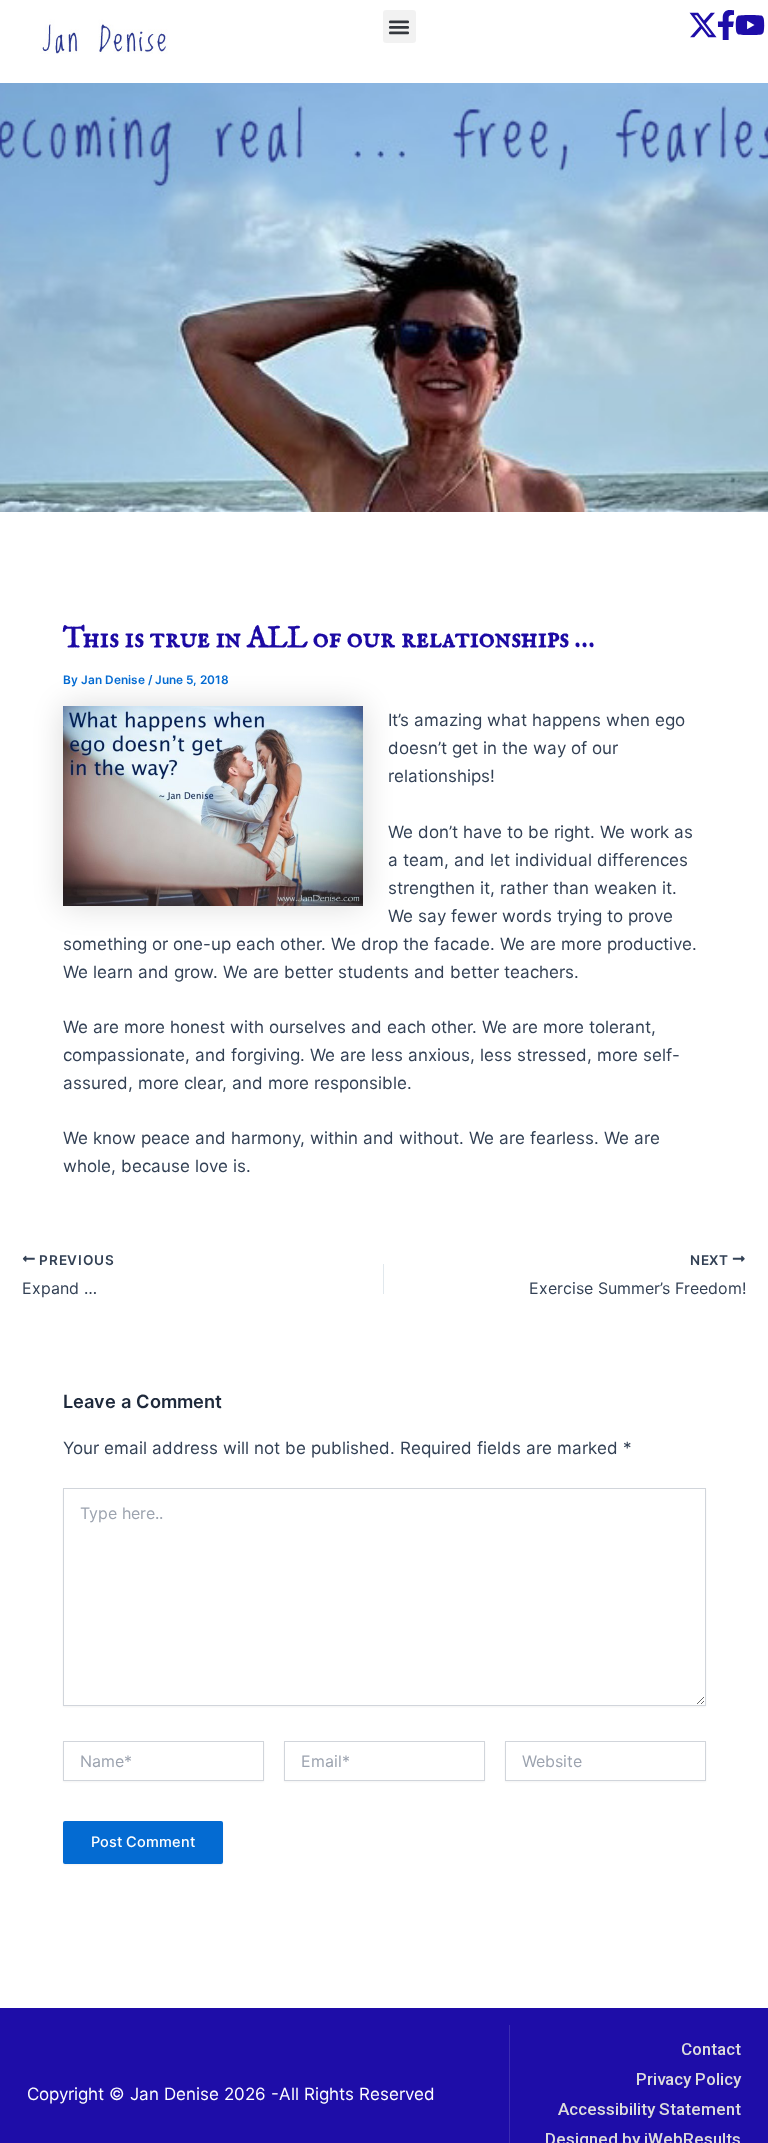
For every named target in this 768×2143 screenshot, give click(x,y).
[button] (399, 26)
